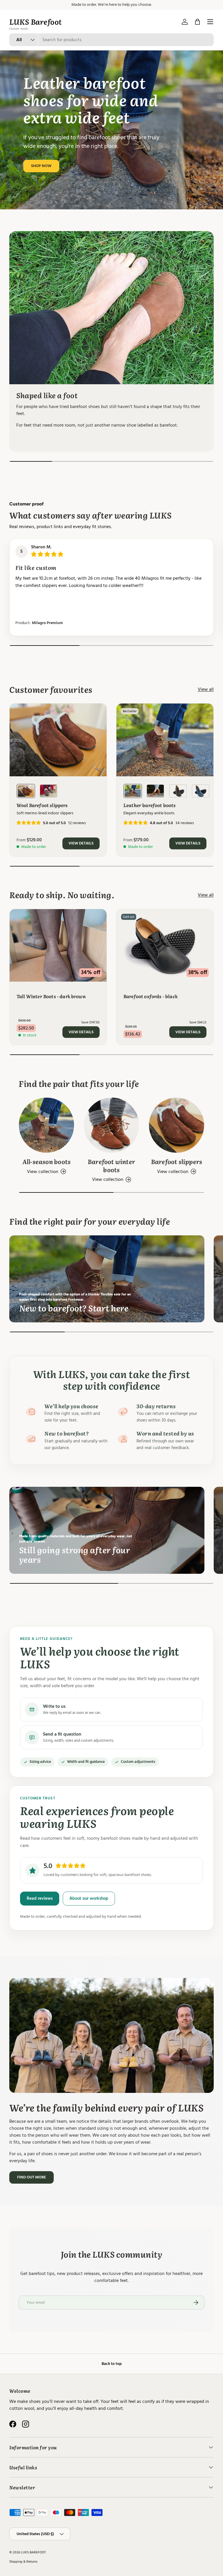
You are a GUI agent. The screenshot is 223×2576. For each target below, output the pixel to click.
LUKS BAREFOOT (33, 2552)
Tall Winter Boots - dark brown (51, 996)
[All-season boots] (46, 1125)
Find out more (32, 2177)
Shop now (41, 166)
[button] (197, 22)
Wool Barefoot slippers (42, 805)
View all (206, 689)
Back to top (112, 2364)
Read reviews (40, 1898)
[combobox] (111, 40)
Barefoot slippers (177, 1161)
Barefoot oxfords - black (151, 996)
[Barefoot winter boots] (111, 1125)
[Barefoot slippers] (177, 1125)
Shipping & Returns (23, 2562)
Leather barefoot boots (150, 805)
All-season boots (46, 1161)
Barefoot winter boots (111, 1165)
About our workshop (89, 1898)
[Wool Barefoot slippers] (58, 740)
